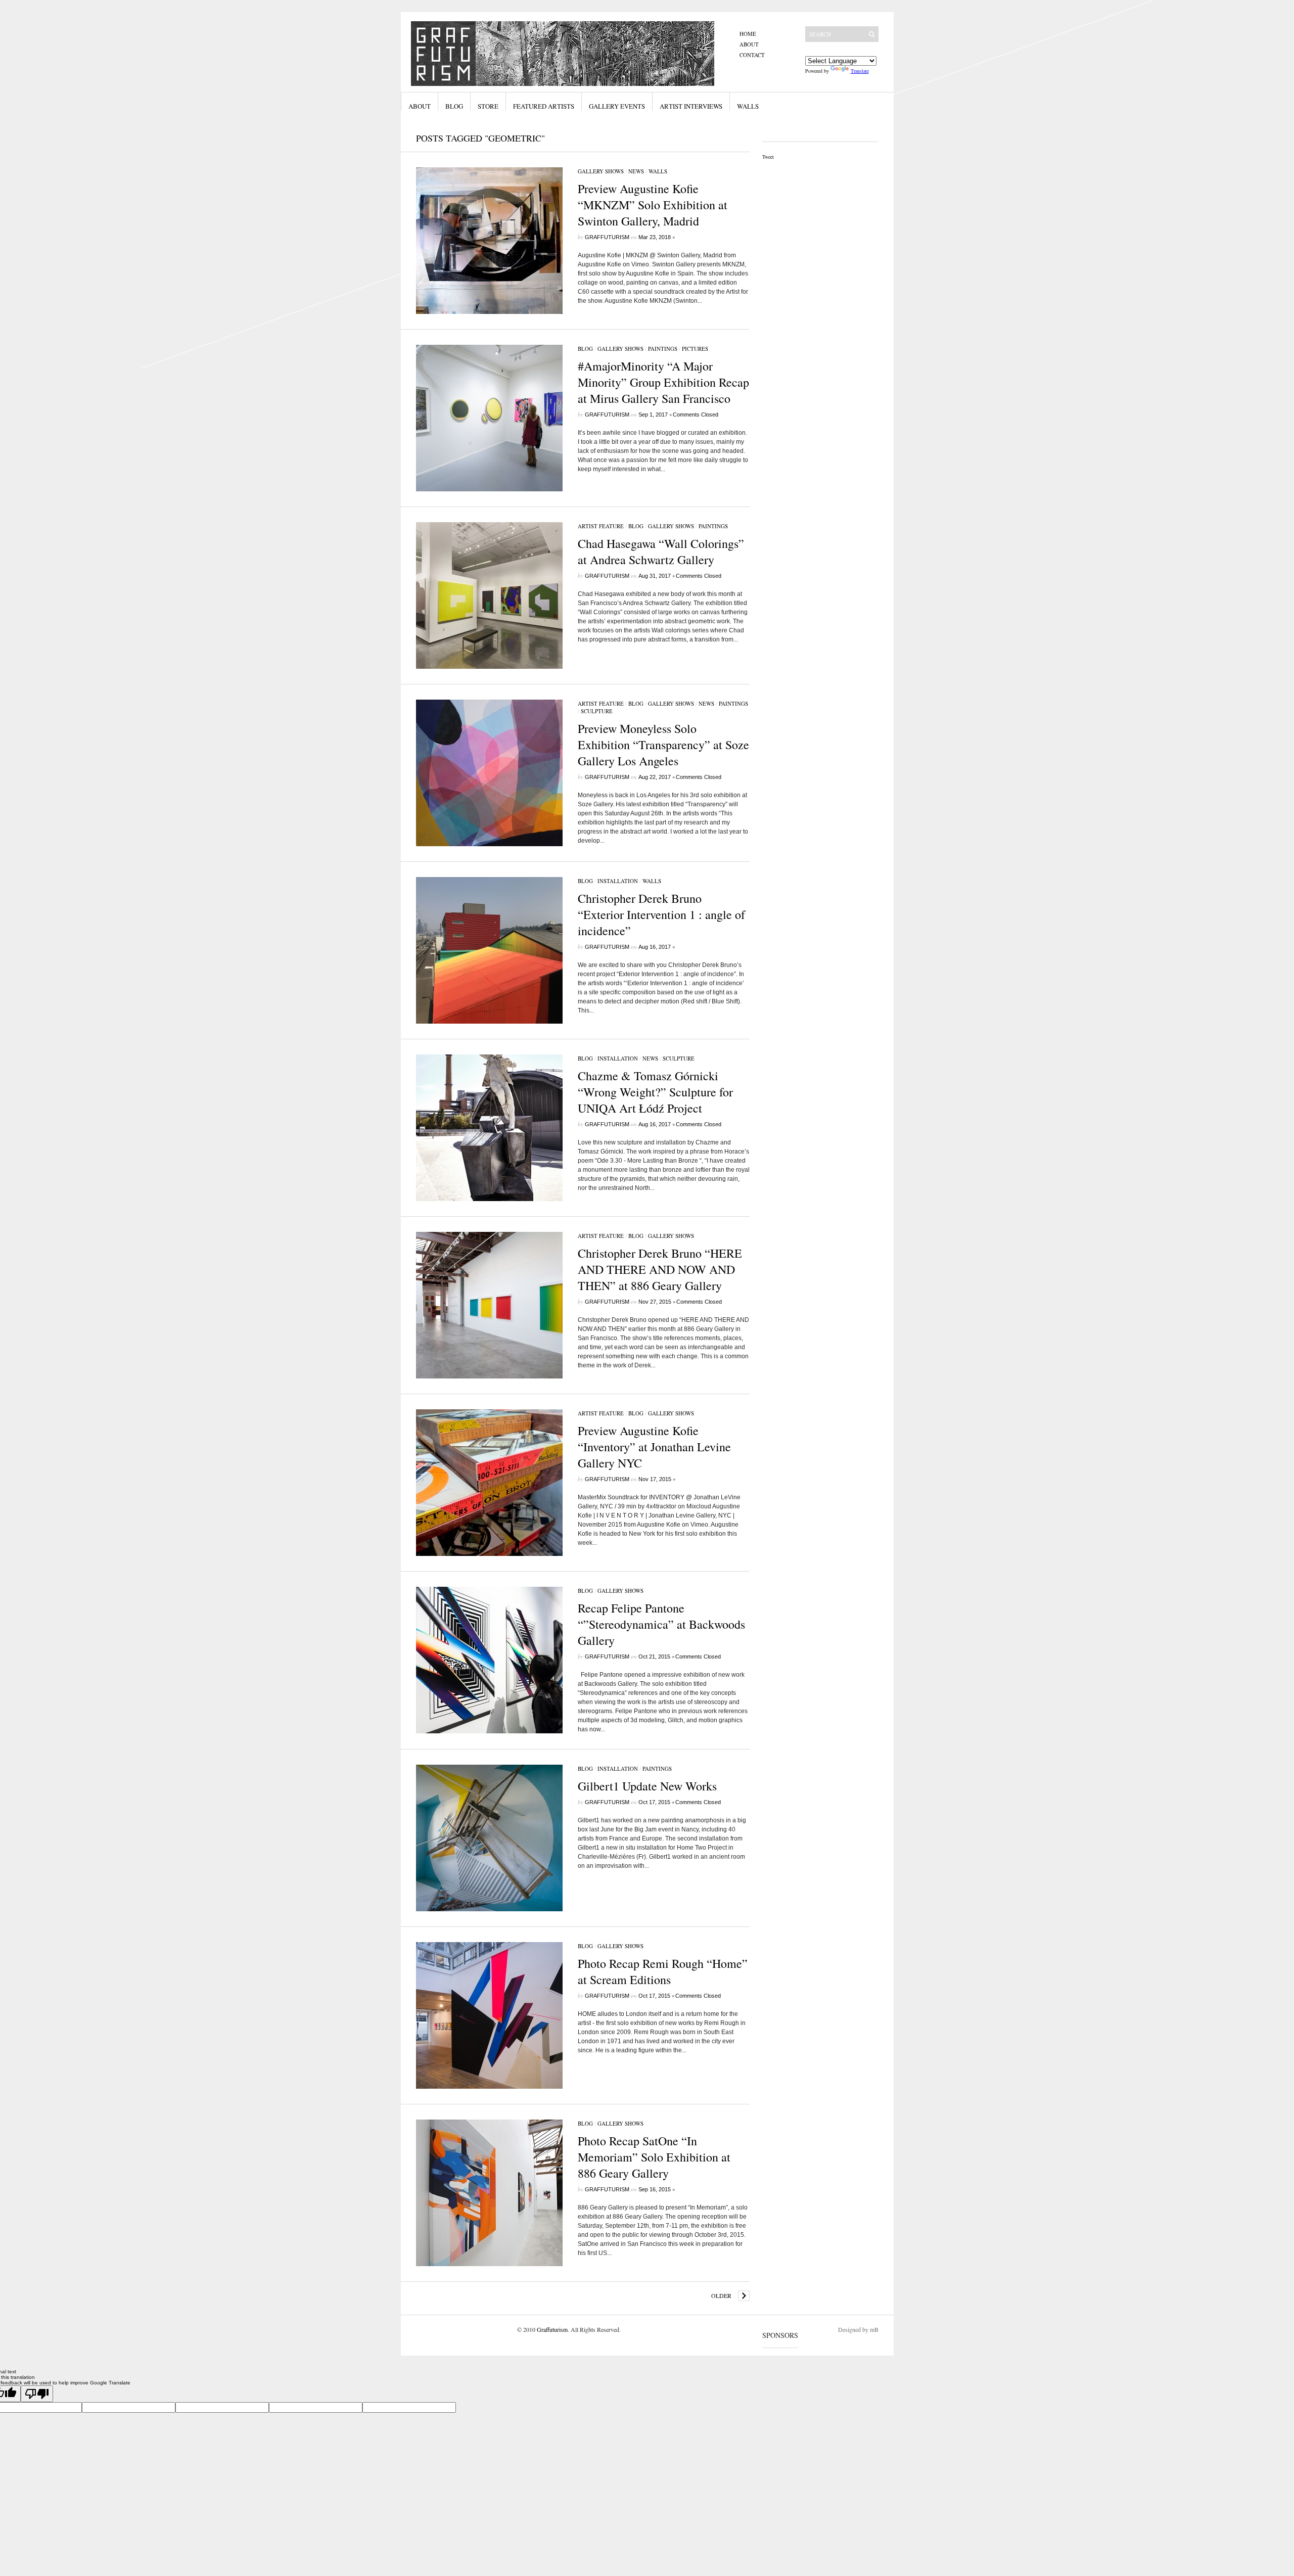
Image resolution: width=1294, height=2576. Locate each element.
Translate (860, 71)
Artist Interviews (691, 106)
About (749, 44)
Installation (618, 881)
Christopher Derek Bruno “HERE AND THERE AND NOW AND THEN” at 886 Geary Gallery (660, 1269)
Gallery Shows (601, 171)
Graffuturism (607, 237)
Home (748, 34)
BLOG (585, 349)
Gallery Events (617, 106)
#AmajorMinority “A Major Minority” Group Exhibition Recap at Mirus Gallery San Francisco (663, 382)
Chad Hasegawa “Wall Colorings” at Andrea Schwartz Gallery (661, 551)
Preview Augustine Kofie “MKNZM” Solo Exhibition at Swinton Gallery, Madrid (653, 205)
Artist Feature (601, 526)
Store (488, 106)
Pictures (695, 349)
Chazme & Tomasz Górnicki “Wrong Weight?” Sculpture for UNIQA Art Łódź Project (655, 1092)
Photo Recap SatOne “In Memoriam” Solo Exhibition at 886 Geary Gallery (654, 2157)
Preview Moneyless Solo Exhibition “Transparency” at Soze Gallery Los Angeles (663, 745)
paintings (663, 349)
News (636, 171)
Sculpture (597, 711)
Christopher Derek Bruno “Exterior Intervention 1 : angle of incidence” (661, 914)
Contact (752, 55)
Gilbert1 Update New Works (647, 1786)
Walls (748, 106)
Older (721, 2295)
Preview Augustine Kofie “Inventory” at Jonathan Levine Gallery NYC (654, 1447)
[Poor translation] (37, 2394)
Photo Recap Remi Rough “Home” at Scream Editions (663, 1971)
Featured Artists (544, 106)
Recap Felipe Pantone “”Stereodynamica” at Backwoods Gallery (661, 1624)
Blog (454, 106)
